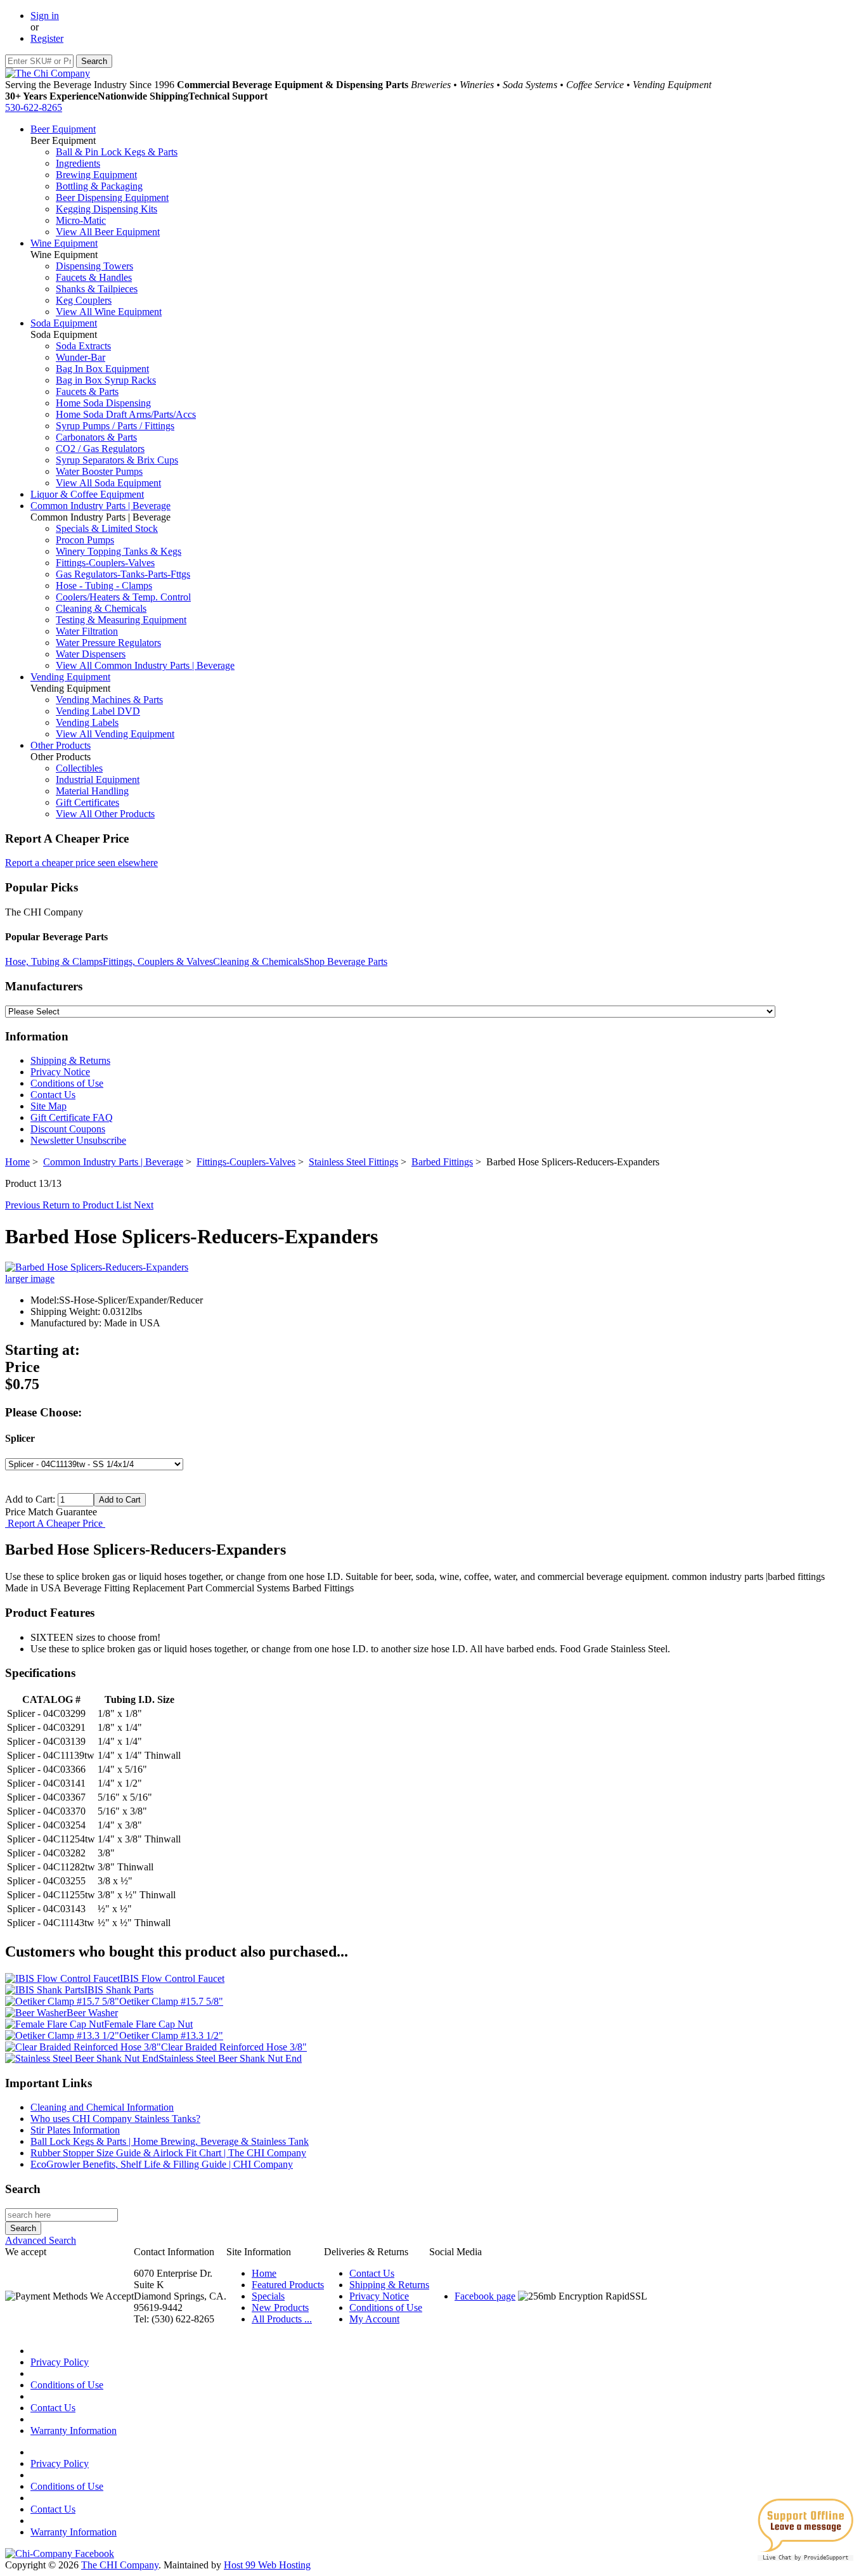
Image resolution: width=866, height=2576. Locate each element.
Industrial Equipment (98, 780)
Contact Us (53, 1095)
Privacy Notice (60, 1072)
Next (144, 1205)
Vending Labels (87, 722)
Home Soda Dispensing (103, 403)
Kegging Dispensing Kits (107, 209)
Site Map (48, 1106)
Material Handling (92, 791)
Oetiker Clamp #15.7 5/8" (171, 2001)
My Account (374, 2319)
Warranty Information (74, 2430)
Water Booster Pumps (99, 471)
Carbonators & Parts (96, 437)
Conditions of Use (67, 1083)
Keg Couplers (84, 300)
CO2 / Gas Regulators (100, 449)
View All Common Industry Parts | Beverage (145, 665)
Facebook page (485, 2296)
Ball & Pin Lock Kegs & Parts (117, 152)
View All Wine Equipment (109, 312)
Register (47, 38)
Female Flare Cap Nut (148, 2024)
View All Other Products (105, 814)
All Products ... (282, 2319)
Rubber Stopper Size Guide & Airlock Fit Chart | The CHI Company (168, 2153)
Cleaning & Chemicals (101, 608)
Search (23, 2189)
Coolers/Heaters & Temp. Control (123, 597)
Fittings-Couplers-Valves (105, 563)
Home (17, 1162)
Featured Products (288, 2285)
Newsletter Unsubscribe (78, 1140)
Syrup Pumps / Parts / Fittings (115, 426)
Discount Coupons (68, 1129)
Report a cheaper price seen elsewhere (81, 863)
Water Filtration (87, 631)
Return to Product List (88, 1205)
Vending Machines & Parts (109, 700)
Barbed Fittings (442, 1162)
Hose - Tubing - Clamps (104, 586)
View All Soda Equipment (108, 483)
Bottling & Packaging (99, 186)
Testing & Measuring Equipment (121, 620)
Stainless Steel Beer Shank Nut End (230, 2058)
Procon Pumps (85, 540)
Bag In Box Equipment (102, 369)
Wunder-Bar (81, 357)
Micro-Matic (81, 220)
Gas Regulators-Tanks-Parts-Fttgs (123, 574)
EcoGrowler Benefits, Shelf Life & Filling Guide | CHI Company (162, 2164)
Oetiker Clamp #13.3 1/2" (171, 2036)
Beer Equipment (63, 129)
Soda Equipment (64, 323)
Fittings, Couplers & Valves (158, 961)
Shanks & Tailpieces (97, 289)
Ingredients (78, 163)
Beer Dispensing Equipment (112, 197)
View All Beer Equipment (108, 232)
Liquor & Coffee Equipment (87, 494)
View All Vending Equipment (115, 734)
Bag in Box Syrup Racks (106, 380)
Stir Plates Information (75, 2130)
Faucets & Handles (94, 277)
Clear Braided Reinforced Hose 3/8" (234, 2047)
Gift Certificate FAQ (72, 1117)
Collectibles (79, 768)
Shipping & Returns (70, 1060)
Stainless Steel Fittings (353, 1162)
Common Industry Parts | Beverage (100, 506)
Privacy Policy (60, 2362)
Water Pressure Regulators (108, 643)
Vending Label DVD (98, 711)
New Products (280, 2307)
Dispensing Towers (94, 266)
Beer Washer (92, 2013)
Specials (268, 2296)
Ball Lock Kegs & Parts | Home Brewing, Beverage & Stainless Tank (170, 2141)
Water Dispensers (91, 654)
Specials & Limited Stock (107, 528)
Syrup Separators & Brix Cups (117, 460)
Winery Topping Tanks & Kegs (119, 551)
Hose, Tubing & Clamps (54, 961)
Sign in (45, 16)
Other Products (61, 745)
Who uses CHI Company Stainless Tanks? (115, 2119)
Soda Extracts (83, 346)
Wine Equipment (64, 243)
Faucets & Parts (87, 392)
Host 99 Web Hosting (267, 2565)
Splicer (20, 1438)
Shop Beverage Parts (346, 961)
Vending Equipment (70, 677)
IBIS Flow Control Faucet (172, 1978)
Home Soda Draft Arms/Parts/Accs (126, 414)
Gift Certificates (87, 802)
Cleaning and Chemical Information (102, 2107)
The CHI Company (120, 2565)
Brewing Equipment (96, 175)
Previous (24, 1205)
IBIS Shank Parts (119, 1990)
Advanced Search (41, 2240)
